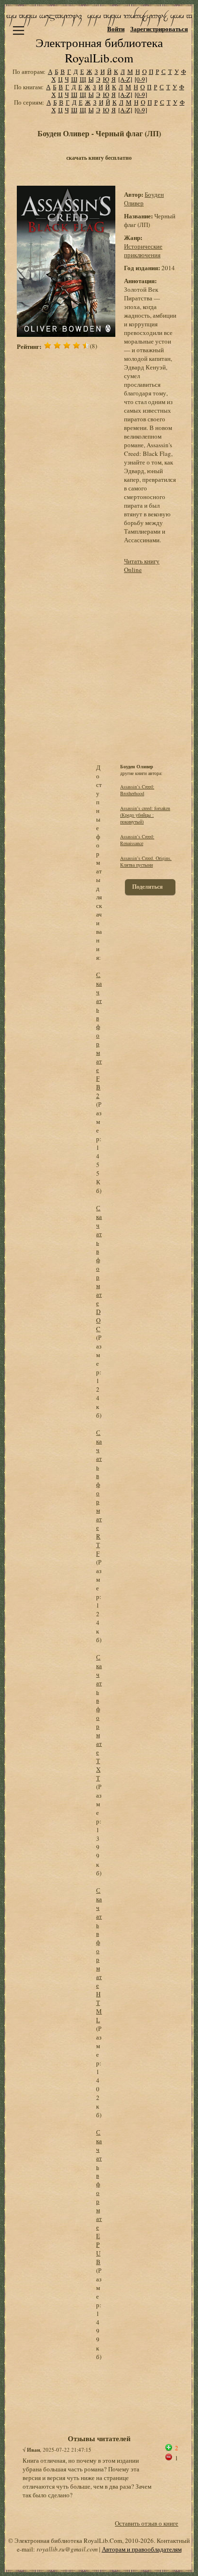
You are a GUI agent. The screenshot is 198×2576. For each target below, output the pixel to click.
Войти (116, 29)
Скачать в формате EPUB (99, 2197)
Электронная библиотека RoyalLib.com (99, 50)
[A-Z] (125, 79)
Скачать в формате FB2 (99, 1035)
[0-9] (141, 79)
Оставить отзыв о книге (147, 2523)
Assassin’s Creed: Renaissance (137, 840)
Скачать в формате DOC (99, 1268)
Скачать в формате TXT (99, 1717)
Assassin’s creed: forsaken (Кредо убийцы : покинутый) (145, 815)
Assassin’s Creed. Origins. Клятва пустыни (146, 861)
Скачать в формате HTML (99, 1955)
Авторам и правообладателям (142, 2549)
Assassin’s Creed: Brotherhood (137, 790)
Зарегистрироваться (159, 29)
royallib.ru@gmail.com (67, 2549)
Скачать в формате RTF (99, 1493)
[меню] (19, 30)
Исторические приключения (143, 250)
